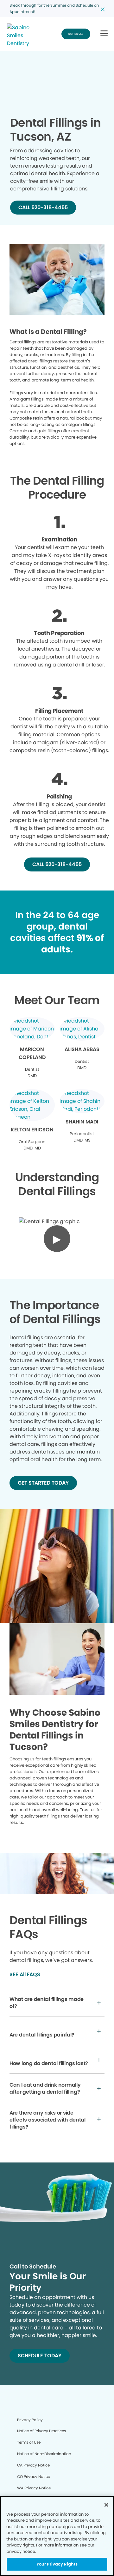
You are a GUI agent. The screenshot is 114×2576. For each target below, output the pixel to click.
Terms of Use (29, 2442)
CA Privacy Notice (33, 2465)
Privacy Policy (30, 2420)
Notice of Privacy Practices (41, 2431)
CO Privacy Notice (34, 2477)
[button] (104, 34)
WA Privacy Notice (34, 2488)
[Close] (106, 2505)
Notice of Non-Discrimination (44, 2454)
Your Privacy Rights (57, 2564)
